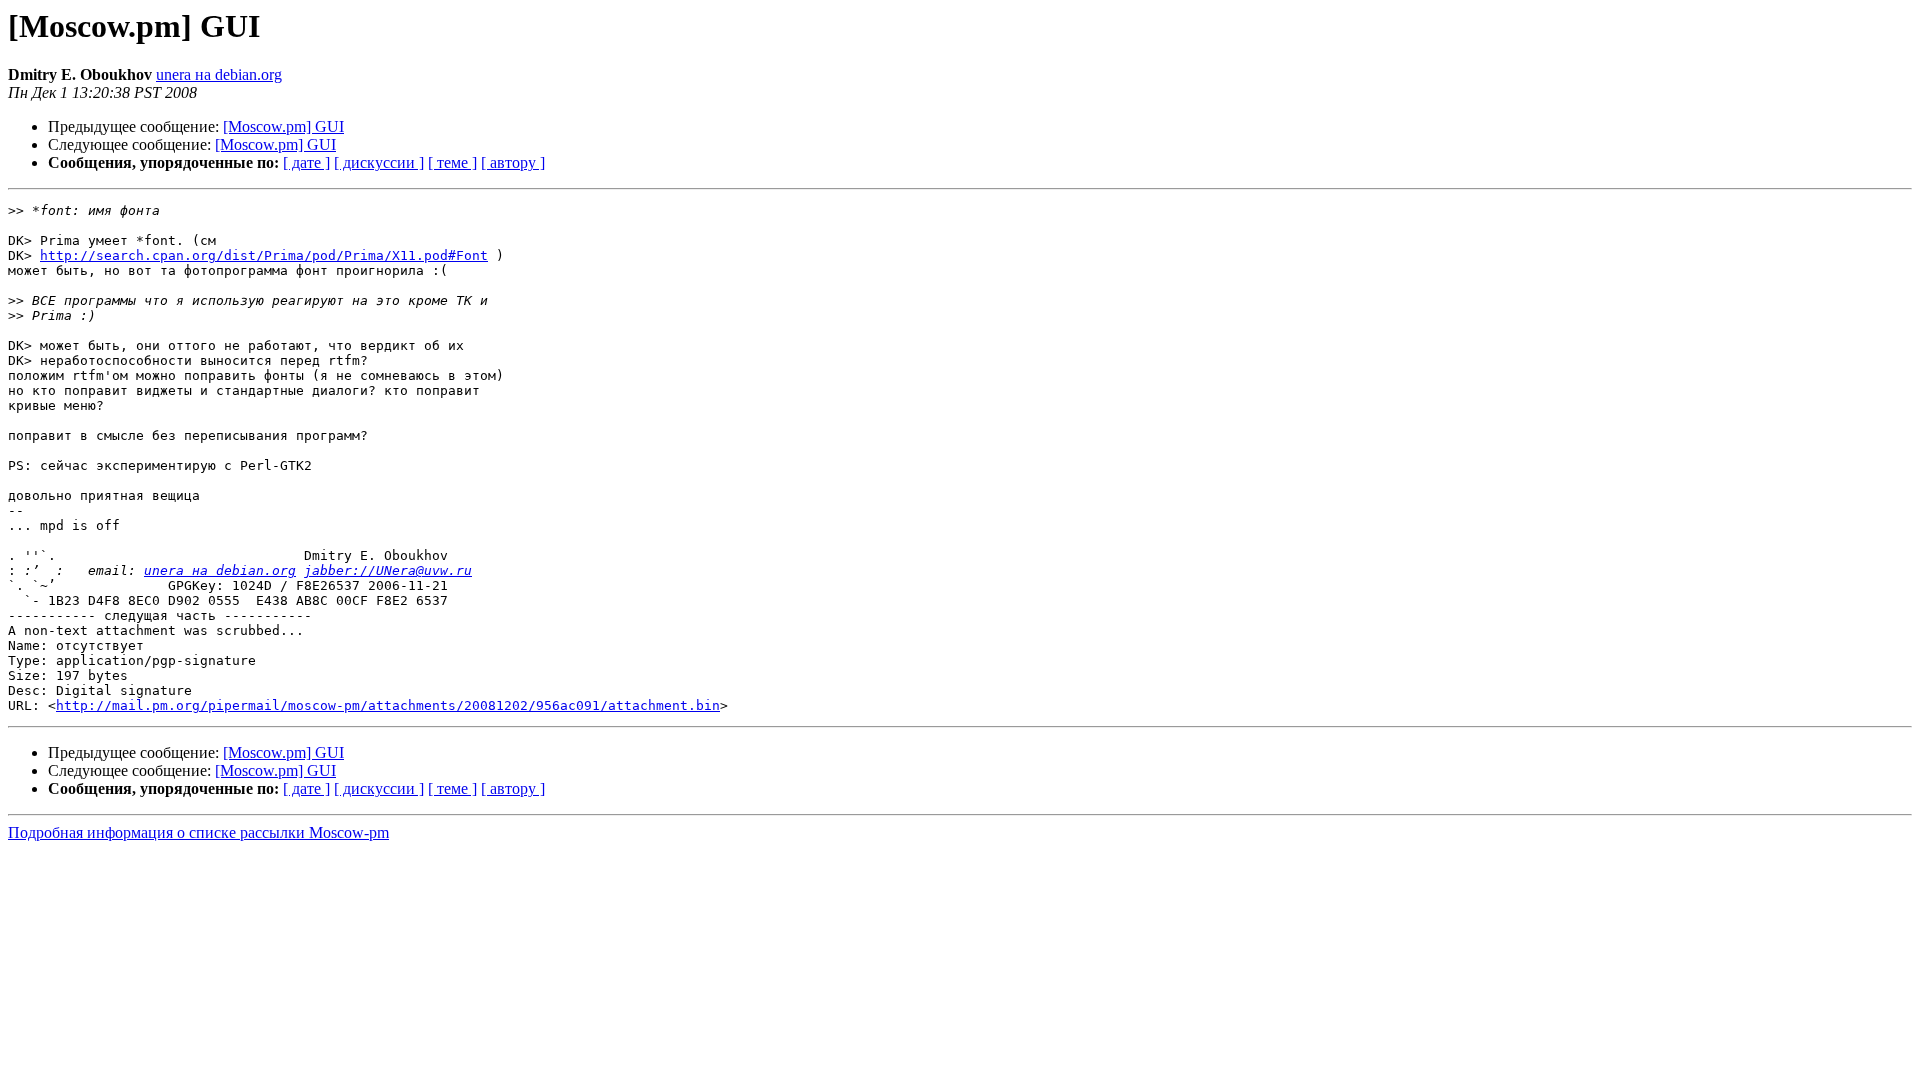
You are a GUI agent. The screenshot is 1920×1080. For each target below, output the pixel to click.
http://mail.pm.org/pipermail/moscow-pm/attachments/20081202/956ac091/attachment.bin (388, 705)
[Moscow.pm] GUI (283, 126)
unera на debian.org (219, 74)
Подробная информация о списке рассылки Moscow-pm (198, 832)
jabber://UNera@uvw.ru (388, 570)
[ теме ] (452, 162)
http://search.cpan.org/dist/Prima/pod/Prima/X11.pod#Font (264, 255)
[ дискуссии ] (379, 162)
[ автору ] (513, 162)
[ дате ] (306, 162)
